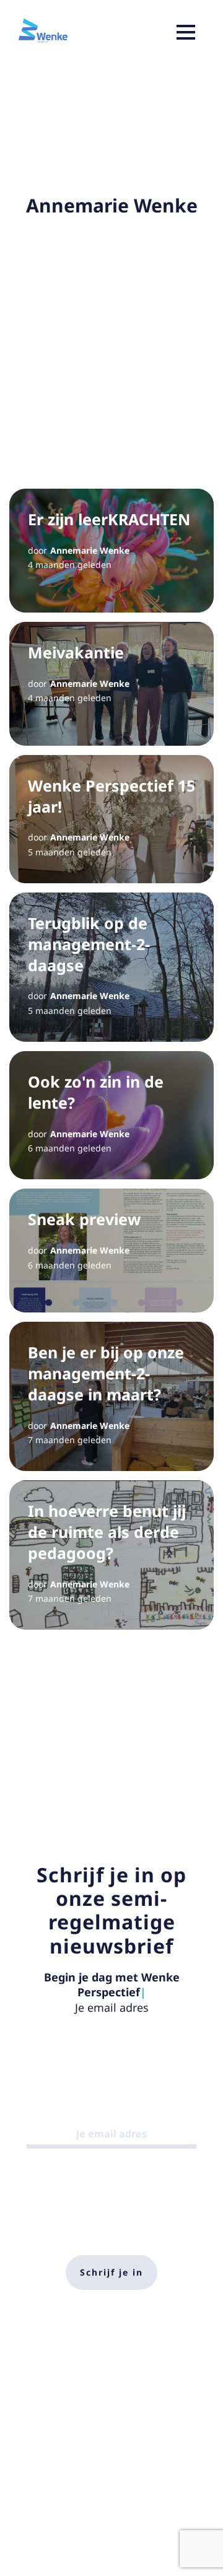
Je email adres (112, 2007)
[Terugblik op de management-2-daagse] (111, 967)
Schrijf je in (111, 2272)
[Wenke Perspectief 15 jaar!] (111, 819)
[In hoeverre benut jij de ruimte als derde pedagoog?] (111, 1555)
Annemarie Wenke (90, 550)
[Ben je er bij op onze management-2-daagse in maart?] (111, 1396)
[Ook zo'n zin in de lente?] (111, 1115)
